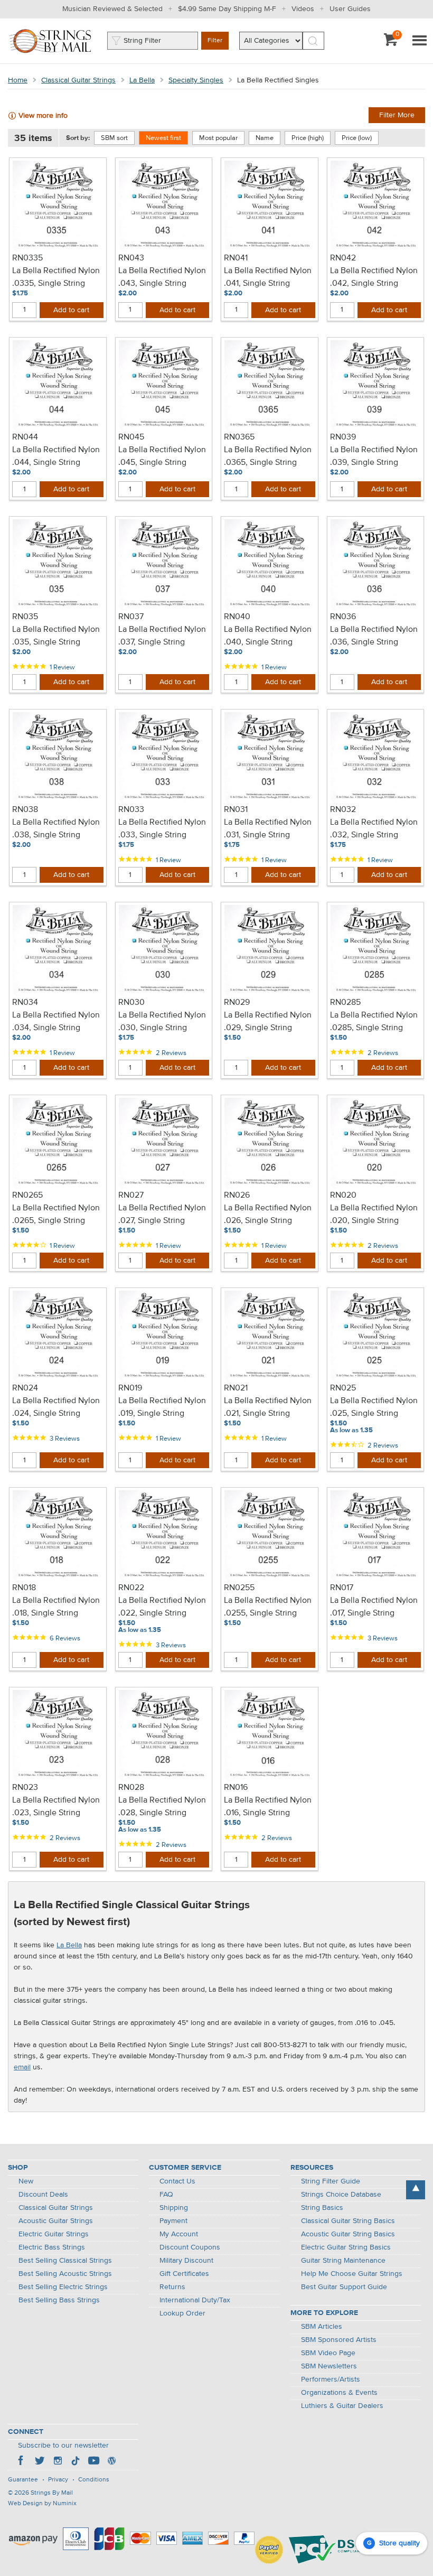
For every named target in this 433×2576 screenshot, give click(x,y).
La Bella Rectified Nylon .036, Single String (374, 636)
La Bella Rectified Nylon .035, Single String (56, 636)
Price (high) (308, 138)
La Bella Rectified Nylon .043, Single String (162, 277)
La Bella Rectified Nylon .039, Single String (374, 456)
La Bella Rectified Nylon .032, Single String (374, 829)
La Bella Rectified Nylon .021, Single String (268, 1407)
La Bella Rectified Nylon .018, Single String (56, 1607)
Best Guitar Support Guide (344, 2287)
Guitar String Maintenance (343, 2261)
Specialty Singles (196, 80)
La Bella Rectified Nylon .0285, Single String (374, 1022)
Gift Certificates (184, 2274)
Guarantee (23, 2480)
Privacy (58, 2480)
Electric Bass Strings (52, 2247)
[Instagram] (58, 2462)
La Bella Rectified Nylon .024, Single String (56, 1407)
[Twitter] (40, 2462)
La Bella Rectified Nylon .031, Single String (268, 829)
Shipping (174, 2208)
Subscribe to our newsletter (63, 2446)
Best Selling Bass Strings (59, 2300)
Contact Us (177, 2181)
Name (265, 138)
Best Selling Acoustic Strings (65, 2274)
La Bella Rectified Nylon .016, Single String (268, 1807)
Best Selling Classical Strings (65, 2261)
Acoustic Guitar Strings (56, 2221)
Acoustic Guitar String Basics (348, 2234)
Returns (172, 2287)
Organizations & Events (339, 2393)
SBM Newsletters (329, 2366)
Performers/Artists (331, 2379)
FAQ (166, 2195)
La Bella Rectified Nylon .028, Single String (162, 1807)
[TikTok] (76, 2462)
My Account (179, 2234)
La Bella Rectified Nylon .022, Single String (162, 1607)
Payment (173, 2221)
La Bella (142, 80)
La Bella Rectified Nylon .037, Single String (162, 636)
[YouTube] (93, 2462)
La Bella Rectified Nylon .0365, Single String (268, 456)
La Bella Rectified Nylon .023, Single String (56, 1807)
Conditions (94, 2480)
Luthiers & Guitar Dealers (342, 2406)
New (26, 2181)
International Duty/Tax (195, 2300)
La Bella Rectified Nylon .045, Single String (162, 456)
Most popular (218, 138)
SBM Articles (322, 2327)
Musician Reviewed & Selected (112, 9)
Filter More (397, 115)
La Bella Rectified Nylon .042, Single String (374, 277)
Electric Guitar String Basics (346, 2247)
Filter (215, 41)
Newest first (163, 138)
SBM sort (114, 138)
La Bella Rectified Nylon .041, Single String (268, 277)
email (22, 2067)
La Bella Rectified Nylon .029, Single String (268, 1022)
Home (18, 80)
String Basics (322, 2208)
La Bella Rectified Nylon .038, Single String (56, 829)
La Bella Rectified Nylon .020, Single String (374, 1215)
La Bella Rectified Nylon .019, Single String (162, 1407)
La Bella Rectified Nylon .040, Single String (268, 636)
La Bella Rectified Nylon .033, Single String (162, 829)
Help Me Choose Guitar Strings (352, 2274)
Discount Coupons (190, 2247)
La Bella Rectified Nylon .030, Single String (162, 1022)
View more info (43, 116)
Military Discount (186, 2261)
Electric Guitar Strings (54, 2234)
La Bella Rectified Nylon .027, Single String (162, 1215)
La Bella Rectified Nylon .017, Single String (374, 1607)
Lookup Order (182, 2313)
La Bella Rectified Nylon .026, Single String (268, 1215)
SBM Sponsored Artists (339, 2340)
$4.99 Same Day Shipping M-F (227, 9)
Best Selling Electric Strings (63, 2287)
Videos (303, 9)
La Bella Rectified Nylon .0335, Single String (56, 277)
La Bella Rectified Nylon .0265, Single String (56, 1215)
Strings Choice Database (341, 2195)
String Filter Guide (331, 2181)
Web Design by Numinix (42, 2504)
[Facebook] (22, 2462)
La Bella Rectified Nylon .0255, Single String (268, 1607)
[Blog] (111, 2462)
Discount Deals (43, 2195)
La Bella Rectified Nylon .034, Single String (56, 1022)
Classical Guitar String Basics (348, 2221)
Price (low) (357, 138)
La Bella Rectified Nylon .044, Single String (56, 456)
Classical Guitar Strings (78, 80)
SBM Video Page (328, 2353)
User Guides (350, 9)
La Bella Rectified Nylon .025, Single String (374, 1407)
